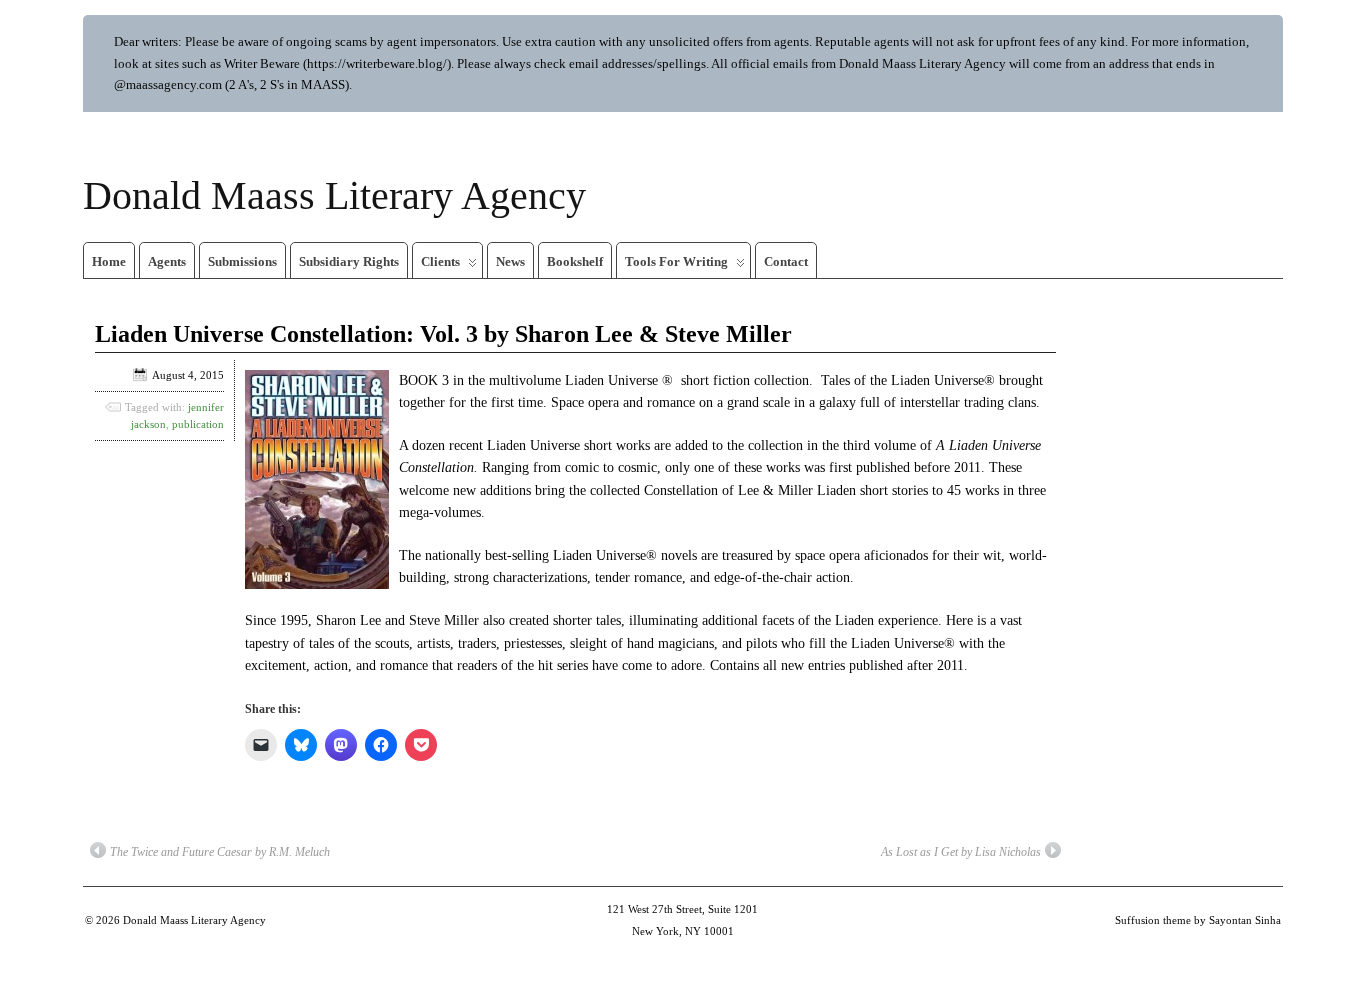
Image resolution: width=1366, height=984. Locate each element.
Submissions (242, 261)
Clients (440, 261)
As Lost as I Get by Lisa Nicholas (961, 852)
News (510, 261)
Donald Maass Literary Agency (334, 195)
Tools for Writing (676, 261)
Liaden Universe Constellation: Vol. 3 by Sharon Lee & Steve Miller (443, 334)
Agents (167, 261)
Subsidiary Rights (349, 261)
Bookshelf (575, 261)
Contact (786, 261)
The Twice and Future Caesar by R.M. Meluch (220, 852)
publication (198, 424)
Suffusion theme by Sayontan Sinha (1198, 920)
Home (109, 261)
